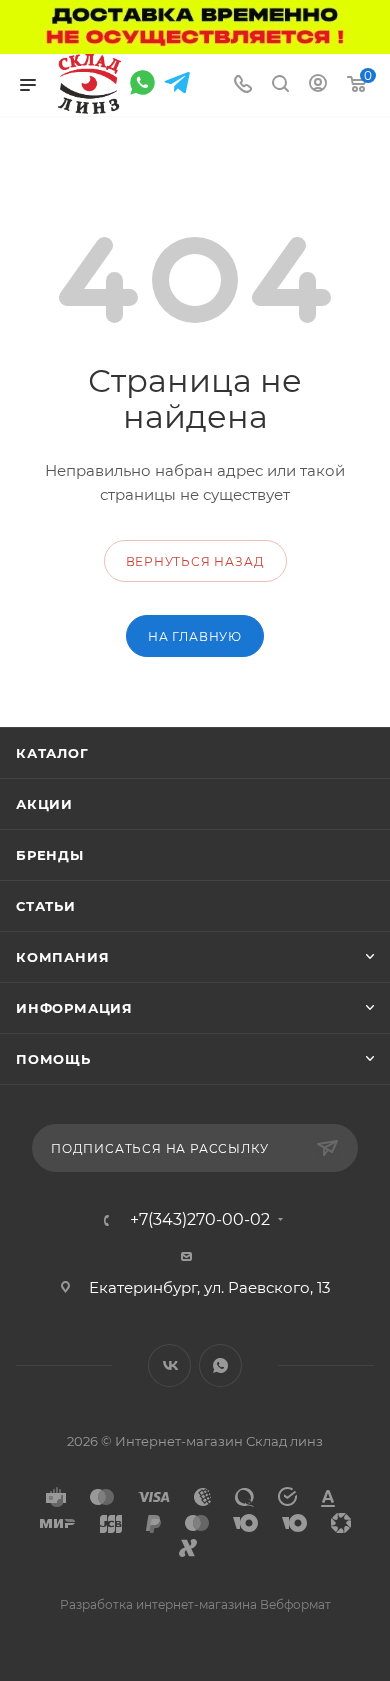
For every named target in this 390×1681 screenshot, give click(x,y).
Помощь (53, 1059)
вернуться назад (195, 561)
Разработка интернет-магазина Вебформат (195, 1604)
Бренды (50, 855)
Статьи (46, 906)
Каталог (52, 753)
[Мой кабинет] (318, 85)
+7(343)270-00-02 (200, 1220)
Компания (62, 957)
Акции (44, 804)
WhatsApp (220, 1365)
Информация (74, 1008)
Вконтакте (169, 1365)
